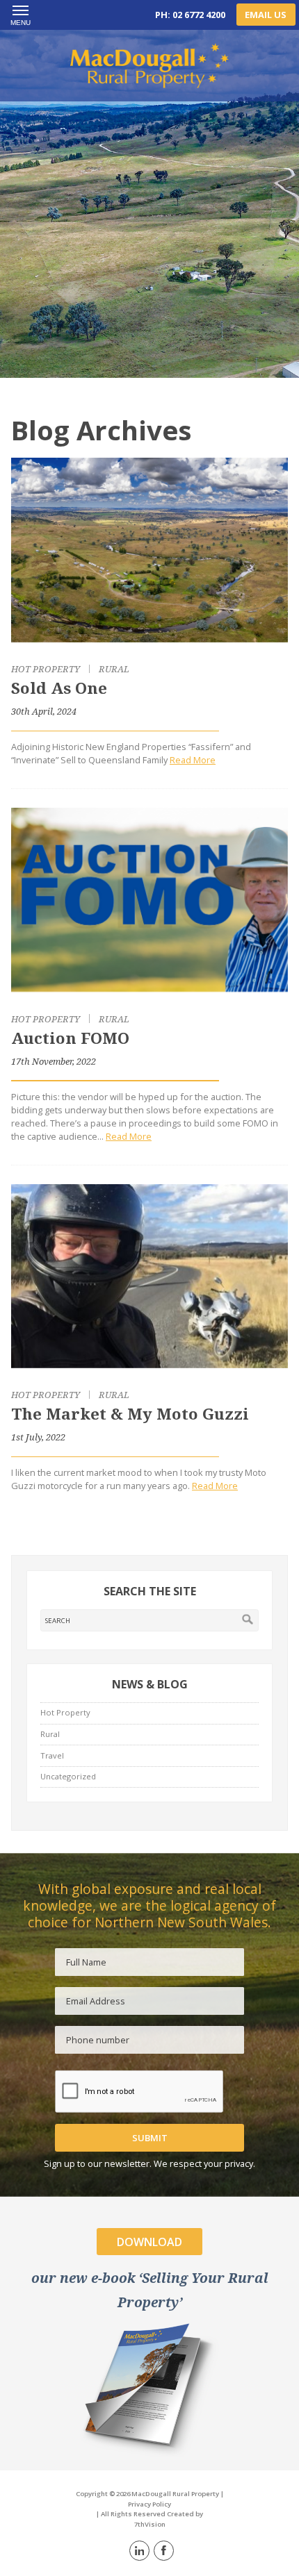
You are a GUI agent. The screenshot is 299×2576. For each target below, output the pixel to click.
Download (149, 2242)
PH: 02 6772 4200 (190, 15)
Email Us (266, 15)
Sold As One (59, 688)
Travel (52, 1755)
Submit (150, 2138)
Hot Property (46, 669)
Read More (193, 760)
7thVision (150, 2524)
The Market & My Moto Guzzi (130, 1414)
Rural (114, 669)
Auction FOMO (70, 1038)
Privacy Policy (149, 2504)
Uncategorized (68, 1776)
